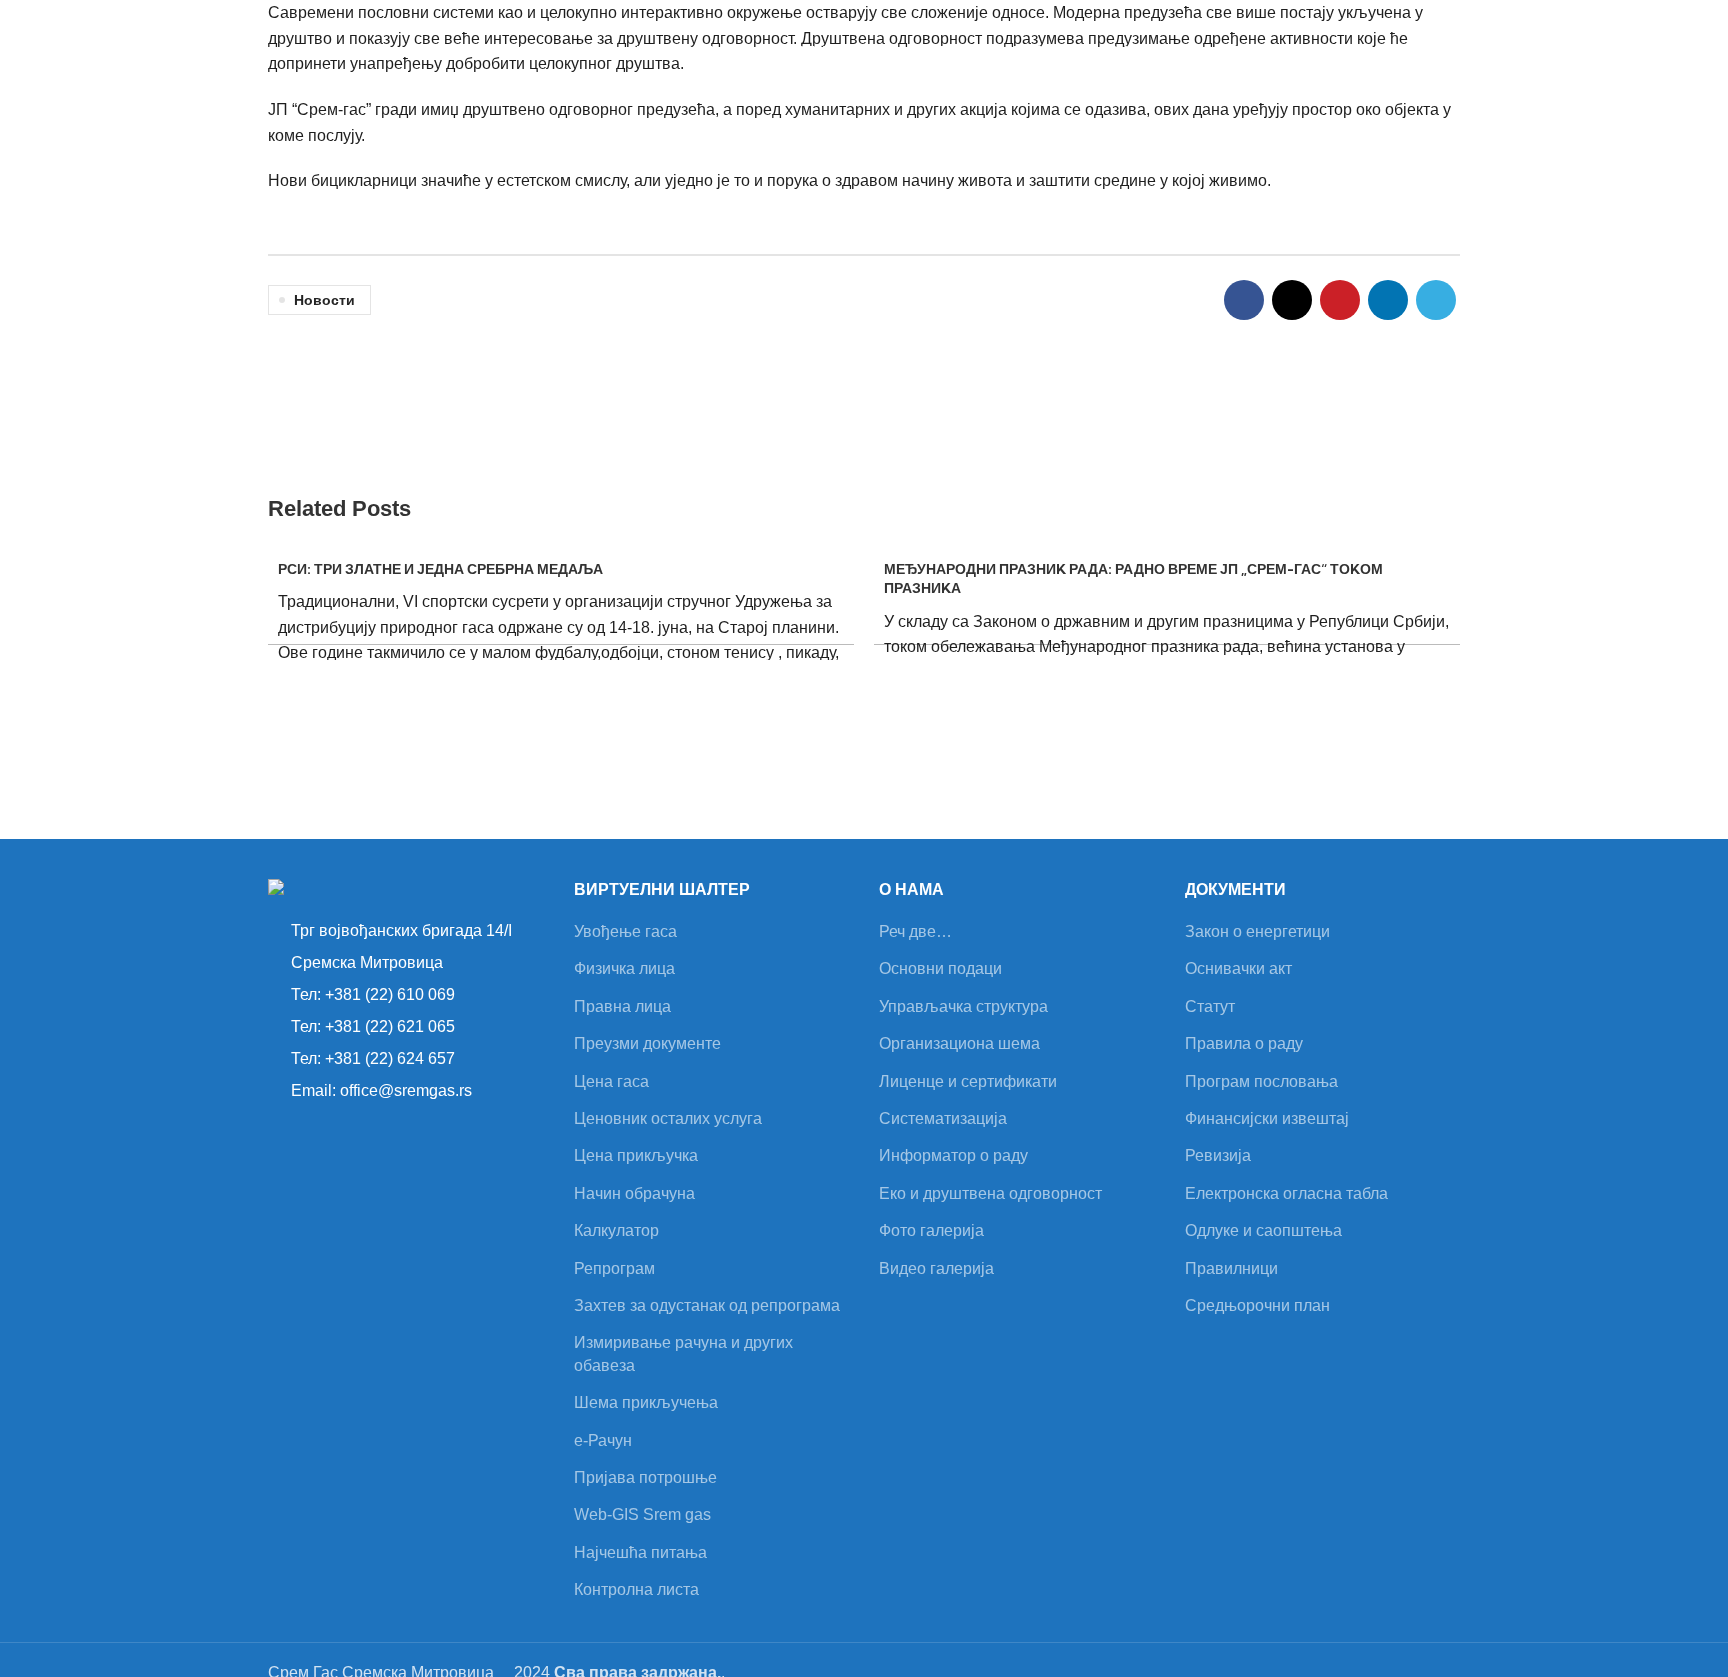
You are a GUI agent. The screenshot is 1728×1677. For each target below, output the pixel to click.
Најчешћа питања (640, 1552)
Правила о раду (1244, 1043)
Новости (324, 300)
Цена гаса (611, 1081)
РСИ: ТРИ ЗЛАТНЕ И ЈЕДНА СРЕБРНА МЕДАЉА (440, 569)
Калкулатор (616, 1230)
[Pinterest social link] (1340, 300)
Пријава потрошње (645, 1477)
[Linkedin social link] (1388, 300)
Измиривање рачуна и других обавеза (683, 1353)
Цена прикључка (636, 1155)
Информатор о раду (953, 1155)
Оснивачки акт (1238, 968)
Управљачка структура (963, 1006)
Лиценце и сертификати (968, 1081)
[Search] (1446, 52)
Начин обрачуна (634, 1193)
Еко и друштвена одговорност (990, 1193)
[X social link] (1292, 300)
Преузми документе (647, 1043)
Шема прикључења (646, 1402)
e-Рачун (603, 1440)
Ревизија (1218, 1155)
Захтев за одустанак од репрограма (707, 1305)
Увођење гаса (625, 931)
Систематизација (943, 1118)
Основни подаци (940, 968)
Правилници (1231, 1268)
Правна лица (622, 1006)
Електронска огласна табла (1286, 1193)
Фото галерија (931, 1230)
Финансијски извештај (1267, 1118)
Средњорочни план (1257, 1305)
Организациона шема (959, 1043)
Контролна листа (636, 1589)
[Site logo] (170, 50)
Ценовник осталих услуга (668, 1118)
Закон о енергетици (1257, 931)
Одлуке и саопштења (1263, 1230)
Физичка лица (624, 968)
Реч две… (915, 931)
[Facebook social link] (1244, 300)
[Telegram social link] (1436, 300)
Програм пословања (1261, 1081)
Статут (1210, 1006)
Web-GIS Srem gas (642, 1514)
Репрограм (614, 1268)
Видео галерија (936, 1268)
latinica (1497, 51)
